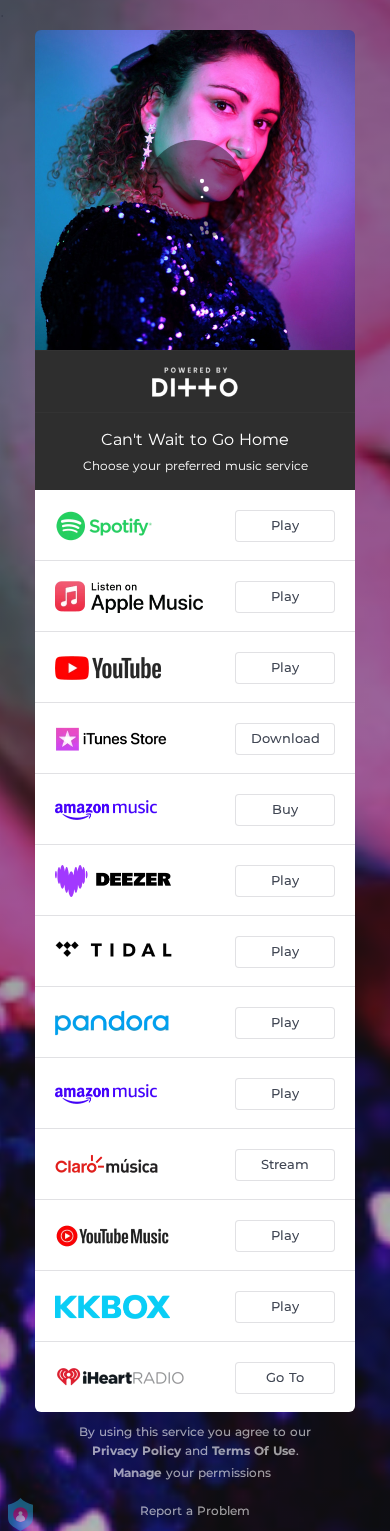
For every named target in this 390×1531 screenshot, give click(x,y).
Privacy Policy (136, 1450)
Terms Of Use (254, 1450)
